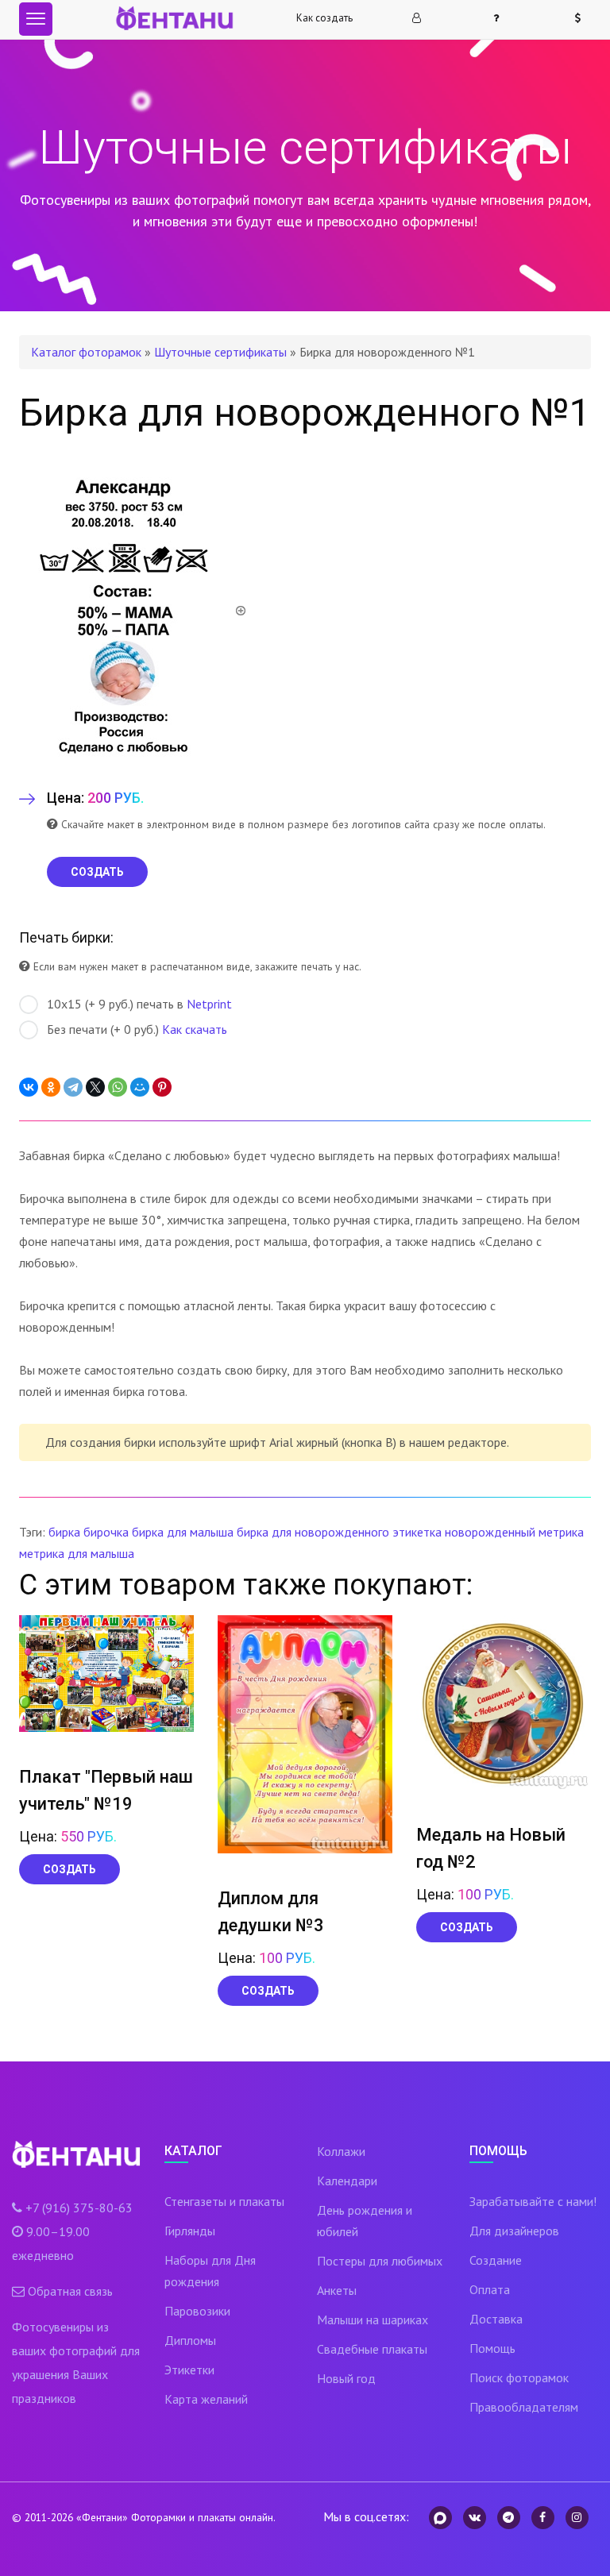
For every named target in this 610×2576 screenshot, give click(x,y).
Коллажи (341, 2151)
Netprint (209, 1004)
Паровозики (197, 2311)
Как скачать (195, 1029)
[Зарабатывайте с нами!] (585, 18)
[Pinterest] (162, 1087)
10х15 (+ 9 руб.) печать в (139, 1004)
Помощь (492, 2348)
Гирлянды (190, 2231)
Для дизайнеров (514, 2231)
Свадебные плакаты (372, 2349)
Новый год (346, 2378)
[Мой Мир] (140, 1087)
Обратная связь (70, 2291)
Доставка (496, 2319)
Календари (347, 2181)
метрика (561, 1532)
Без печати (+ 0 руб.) (137, 1029)
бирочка (106, 1532)
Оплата (490, 2289)
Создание (496, 2260)
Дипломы (190, 2340)
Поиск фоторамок (519, 2377)
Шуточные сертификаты (220, 352)
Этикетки (189, 2370)
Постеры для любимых (380, 2261)
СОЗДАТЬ (97, 872)
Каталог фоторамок (86, 352)
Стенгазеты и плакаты (224, 2201)
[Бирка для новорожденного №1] (133, 609)
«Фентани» (102, 2517)
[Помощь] (503, 18)
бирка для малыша (183, 1532)
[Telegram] (73, 1087)
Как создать (324, 18)
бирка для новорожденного (313, 1532)
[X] (95, 1087)
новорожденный (490, 1532)
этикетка (417, 1532)
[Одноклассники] (51, 1087)
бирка (64, 1532)
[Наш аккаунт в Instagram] (577, 2518)
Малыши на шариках (373, 2320)
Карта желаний (206, 2399)
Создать (69, 1869)
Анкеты (337, 2290)
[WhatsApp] (118, 1087)
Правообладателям (524, 2407)
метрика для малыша (77, 1553)
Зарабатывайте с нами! (533, 2201)
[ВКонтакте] (29, 1087)
